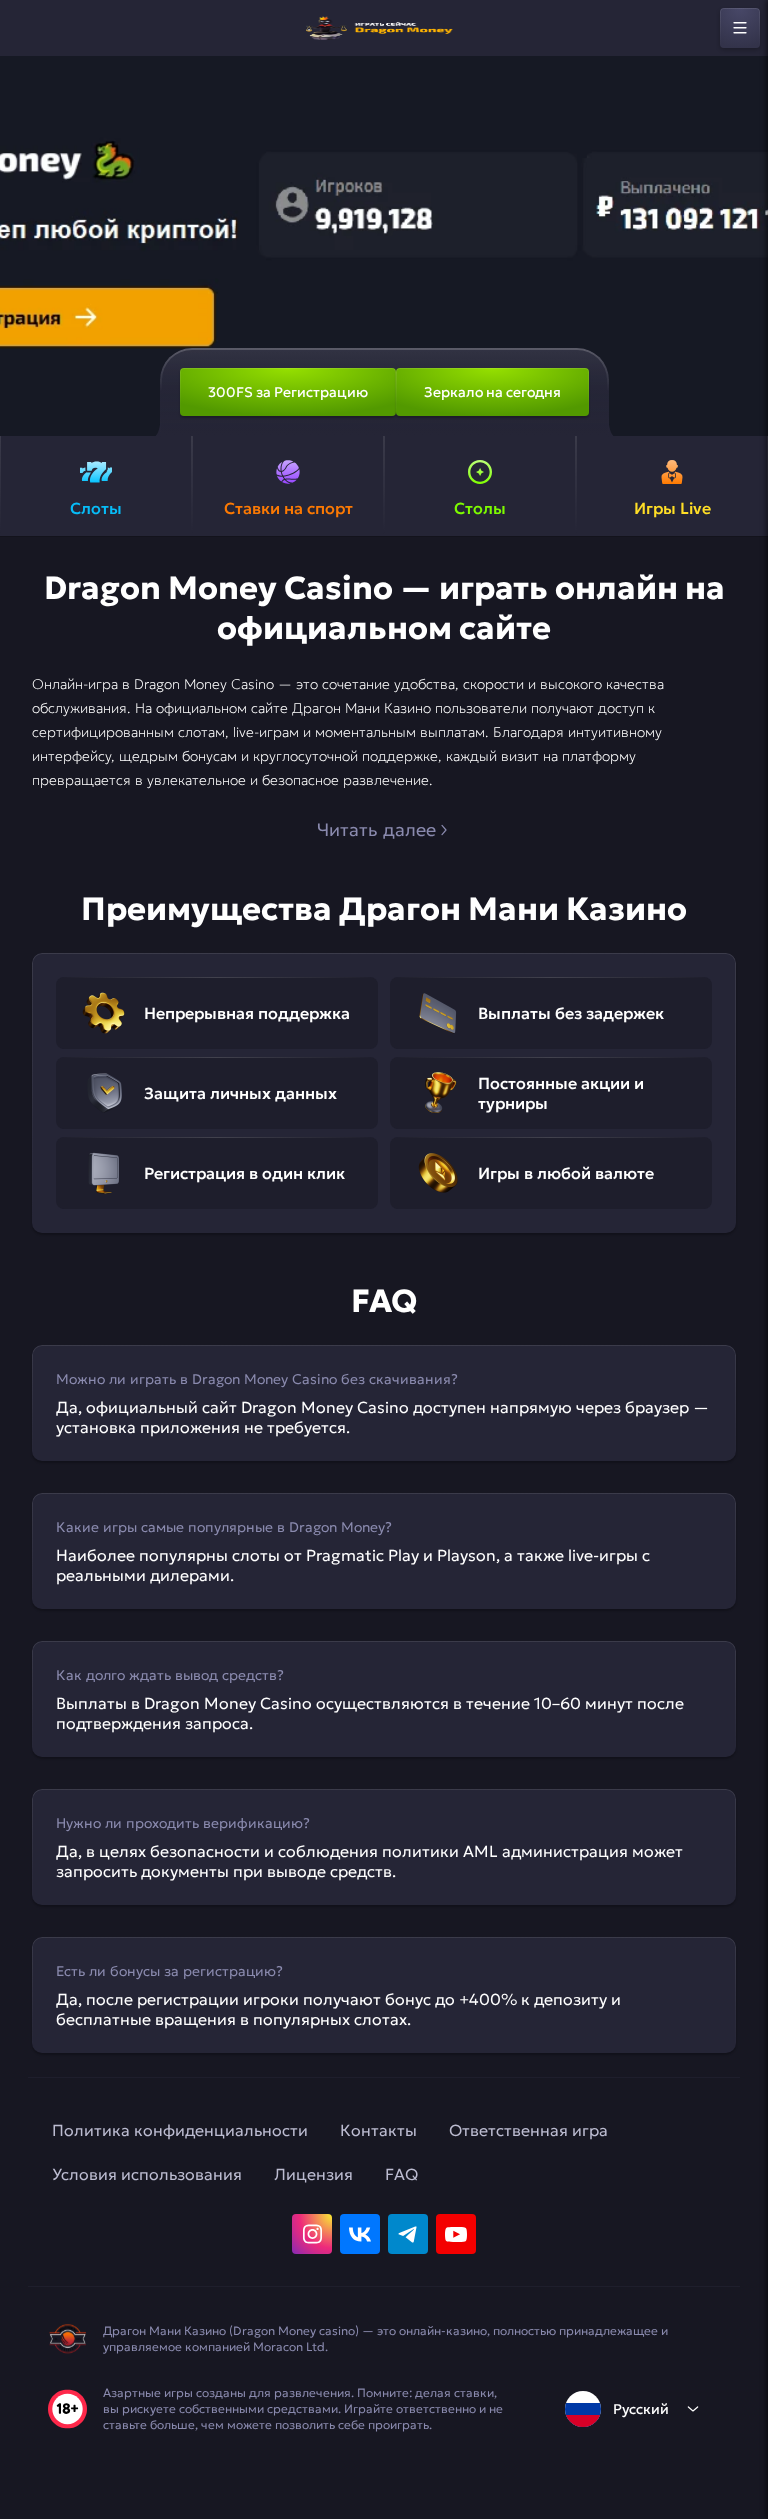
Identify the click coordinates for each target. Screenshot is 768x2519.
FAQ (401, 2174)
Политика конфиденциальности (180, 2130)
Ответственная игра (528, 2130)
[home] (384, 28)
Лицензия (313, 2174)
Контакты (378, 2130)
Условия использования (147, 2174)
